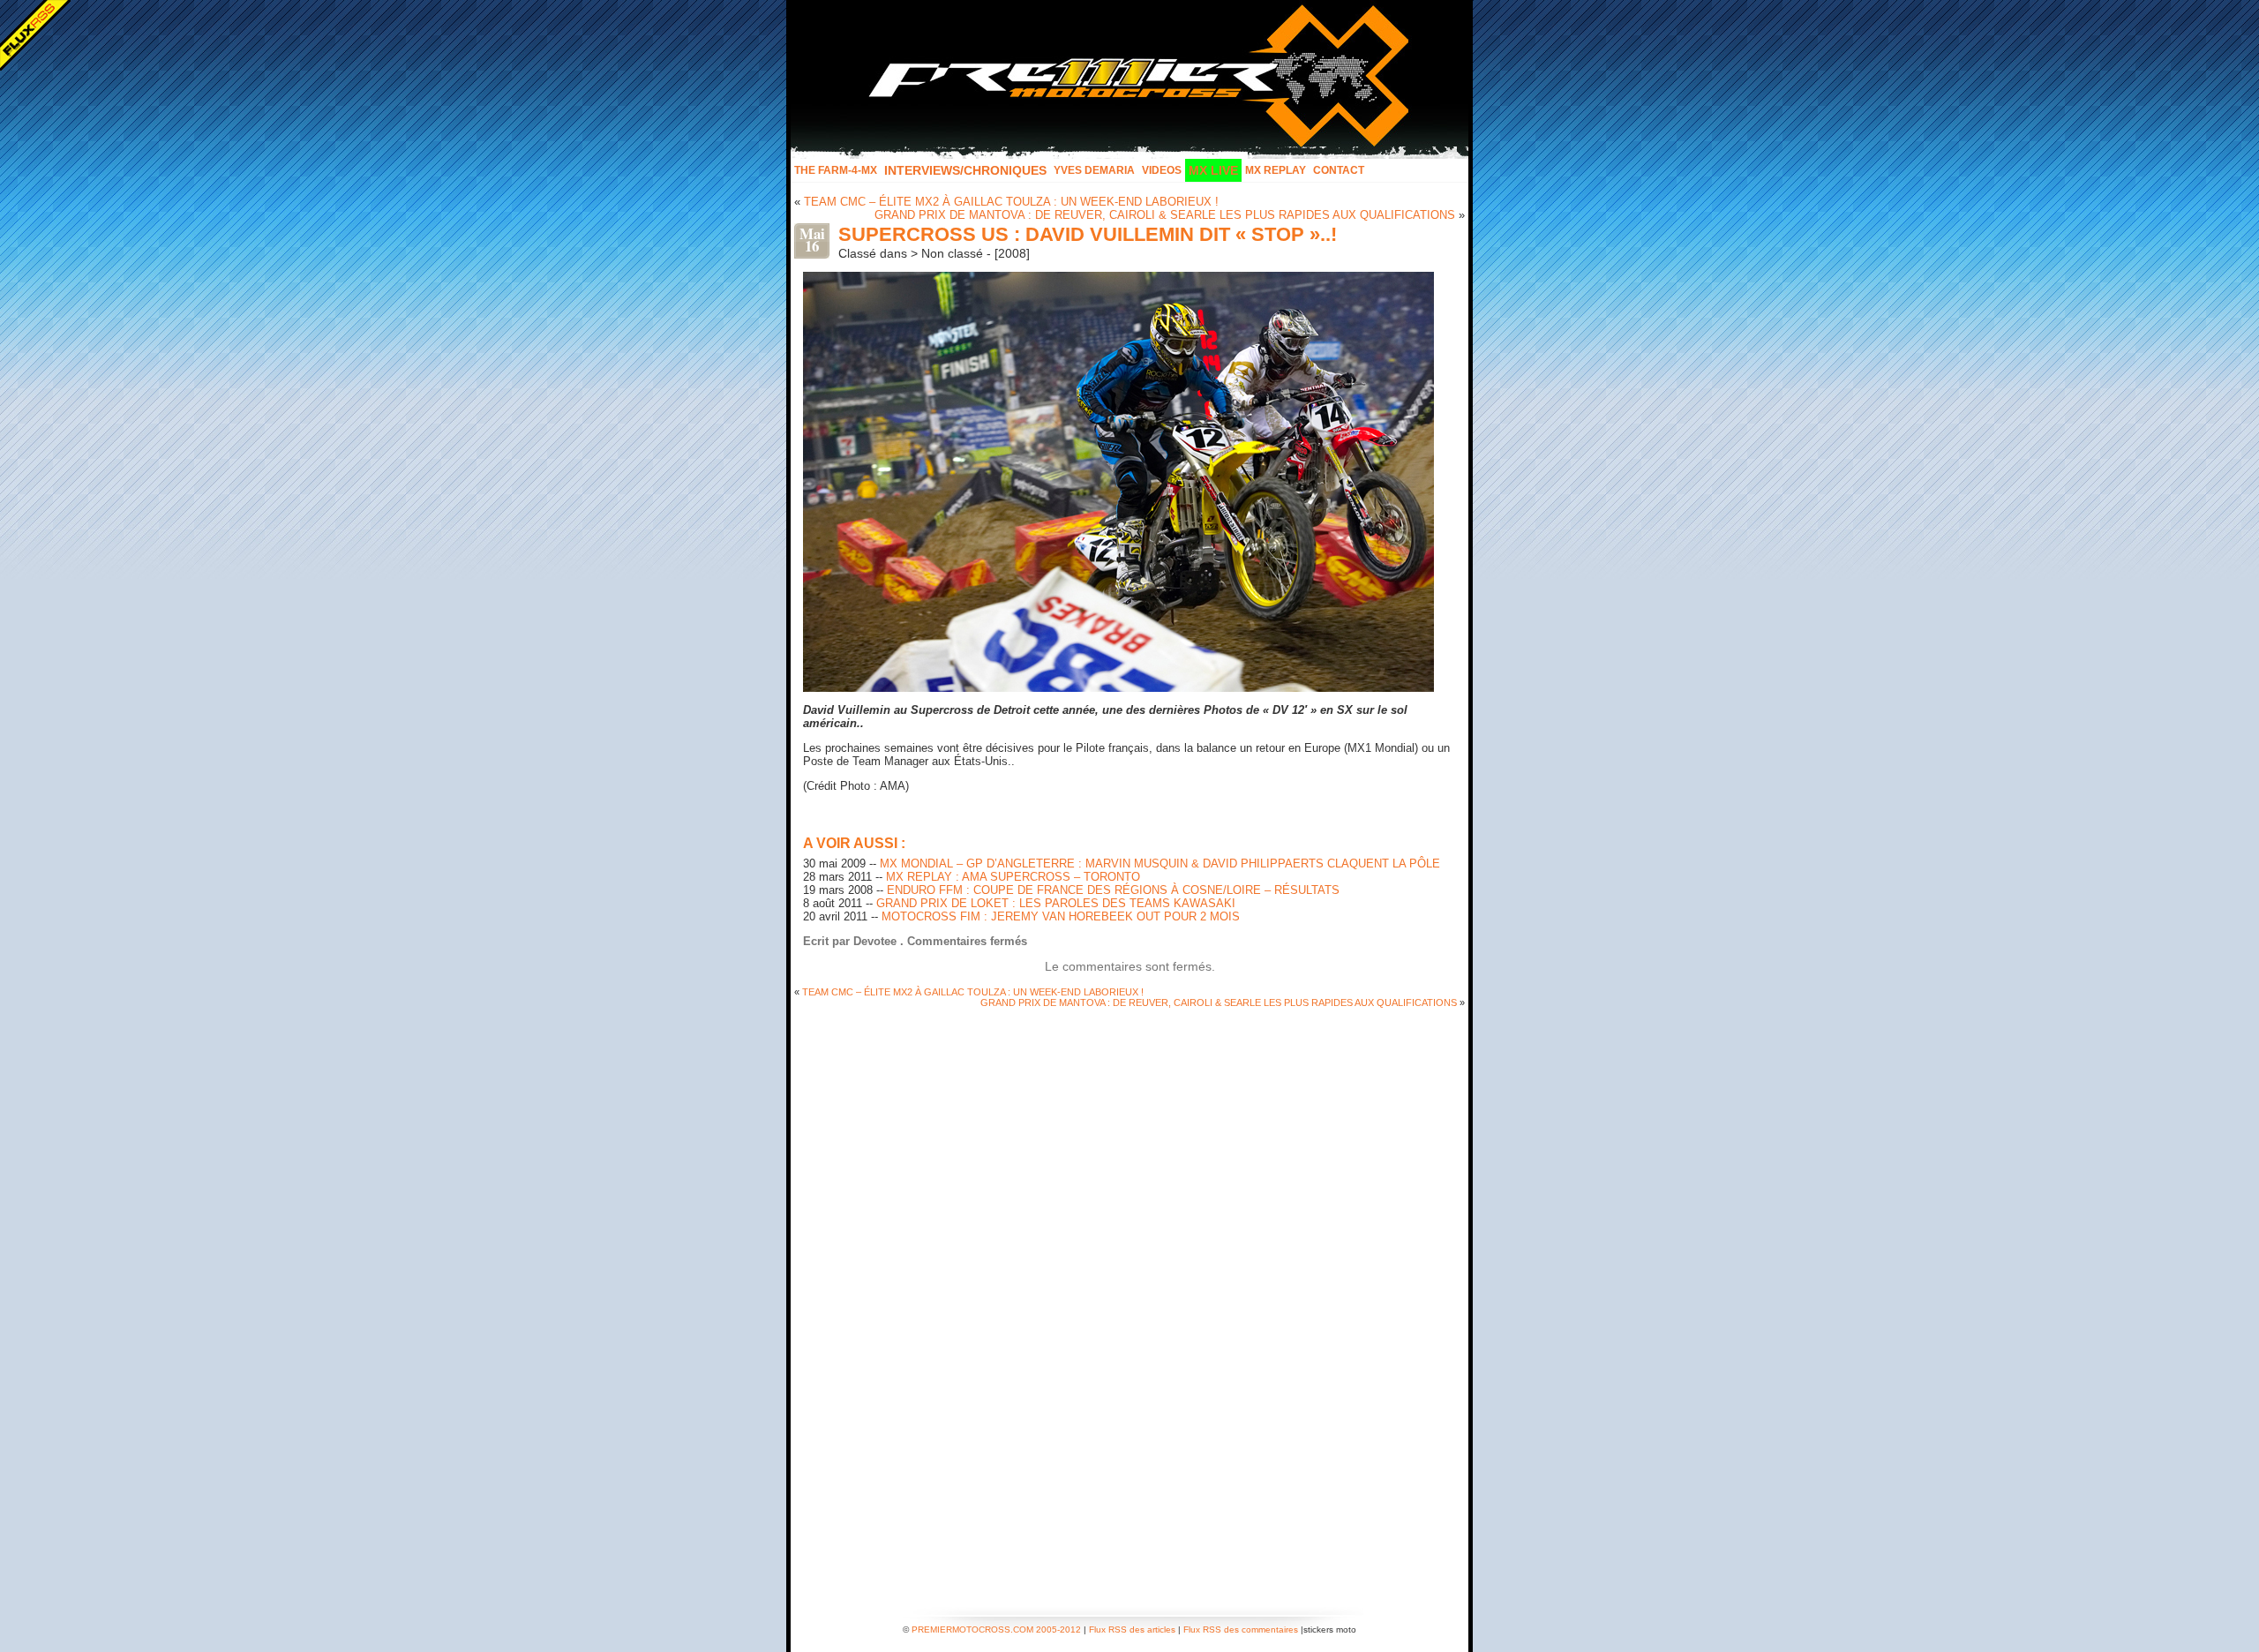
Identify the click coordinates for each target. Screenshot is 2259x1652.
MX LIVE (1213, 170)
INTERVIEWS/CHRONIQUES (965, 170)
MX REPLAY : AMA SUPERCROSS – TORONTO (1013, 877)
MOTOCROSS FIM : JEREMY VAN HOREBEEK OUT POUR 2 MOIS (1061, 916)
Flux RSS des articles (1132, 1629)
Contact (1339, 170)
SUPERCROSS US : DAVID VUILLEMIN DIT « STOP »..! (1088, 234)
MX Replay (1276, 170)
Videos (1162, 170)
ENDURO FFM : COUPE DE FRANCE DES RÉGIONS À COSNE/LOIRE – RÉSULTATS (1113, 890)
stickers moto (1330, 1629)
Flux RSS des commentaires (1241, 1629)
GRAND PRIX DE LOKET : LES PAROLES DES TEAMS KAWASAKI (1056, 903)
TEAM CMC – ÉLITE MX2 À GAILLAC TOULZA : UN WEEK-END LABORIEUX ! (1011, 202)
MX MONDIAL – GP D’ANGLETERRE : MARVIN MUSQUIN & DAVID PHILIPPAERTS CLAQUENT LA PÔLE (1160, 864)
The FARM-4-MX (836, 170)
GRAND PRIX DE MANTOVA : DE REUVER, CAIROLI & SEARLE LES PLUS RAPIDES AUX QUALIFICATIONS (1165, 215)
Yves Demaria (1094, 170)
